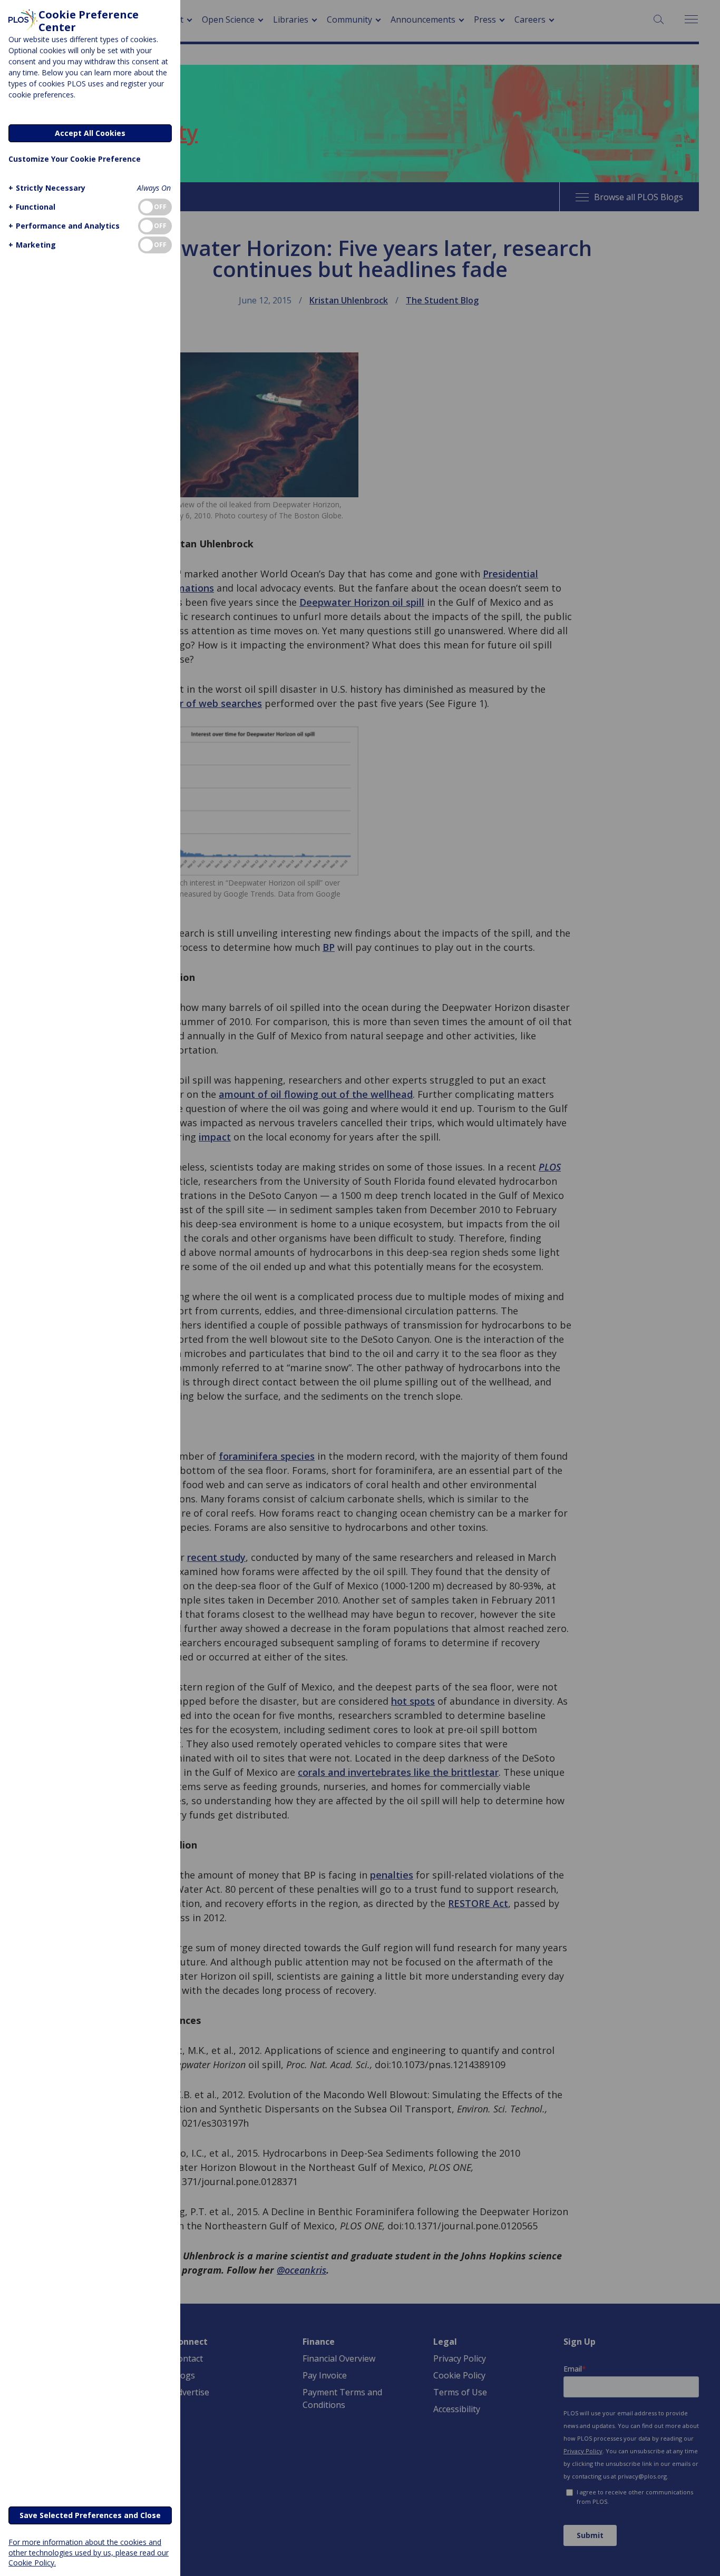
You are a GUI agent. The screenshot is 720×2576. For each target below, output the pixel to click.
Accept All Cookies (90, 133)
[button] (47, 188)
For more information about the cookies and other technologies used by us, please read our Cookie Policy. (89, 2552)
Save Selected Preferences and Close (90, 2515)
